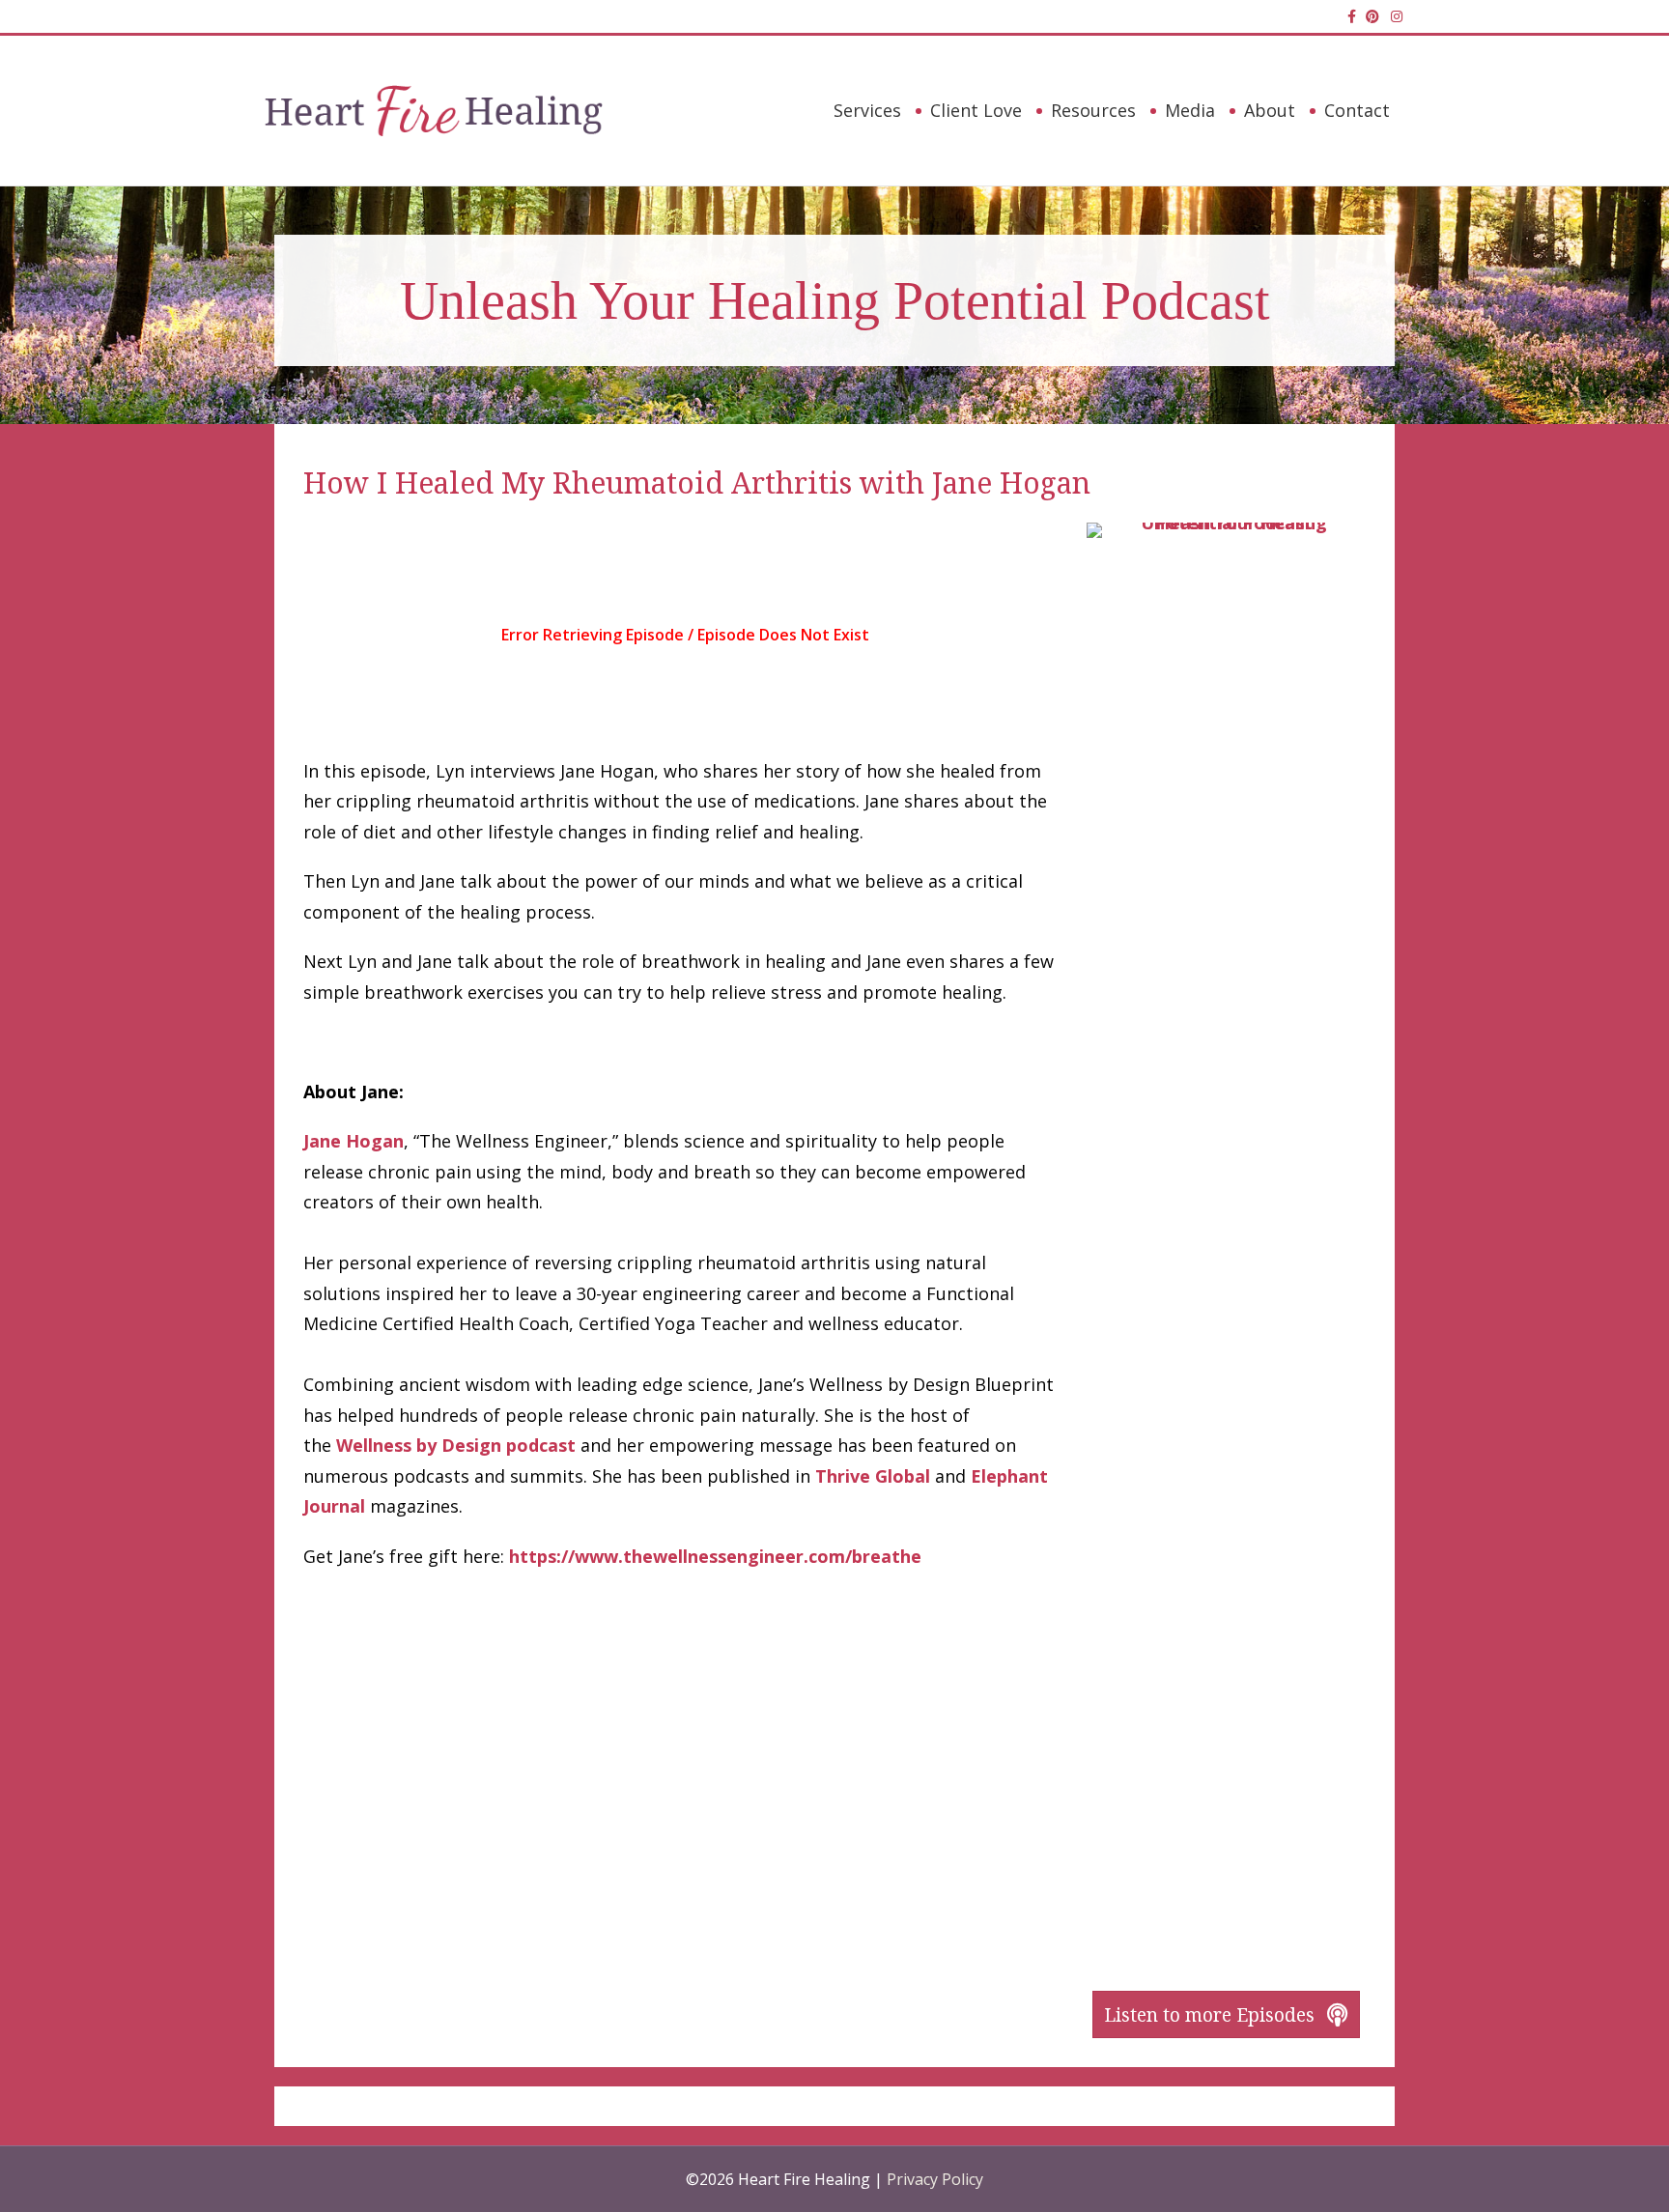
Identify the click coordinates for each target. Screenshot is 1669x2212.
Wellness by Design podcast (456, 1445)
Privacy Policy (935, 2179)
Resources (1093, 110)
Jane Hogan (354, 1141)
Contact (1357, 110)
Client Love (976, 110)
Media (1190, 110)
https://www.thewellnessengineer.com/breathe (715, 1556)
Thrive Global (873, 1476)
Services (867, 110)
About (1270, 110)
